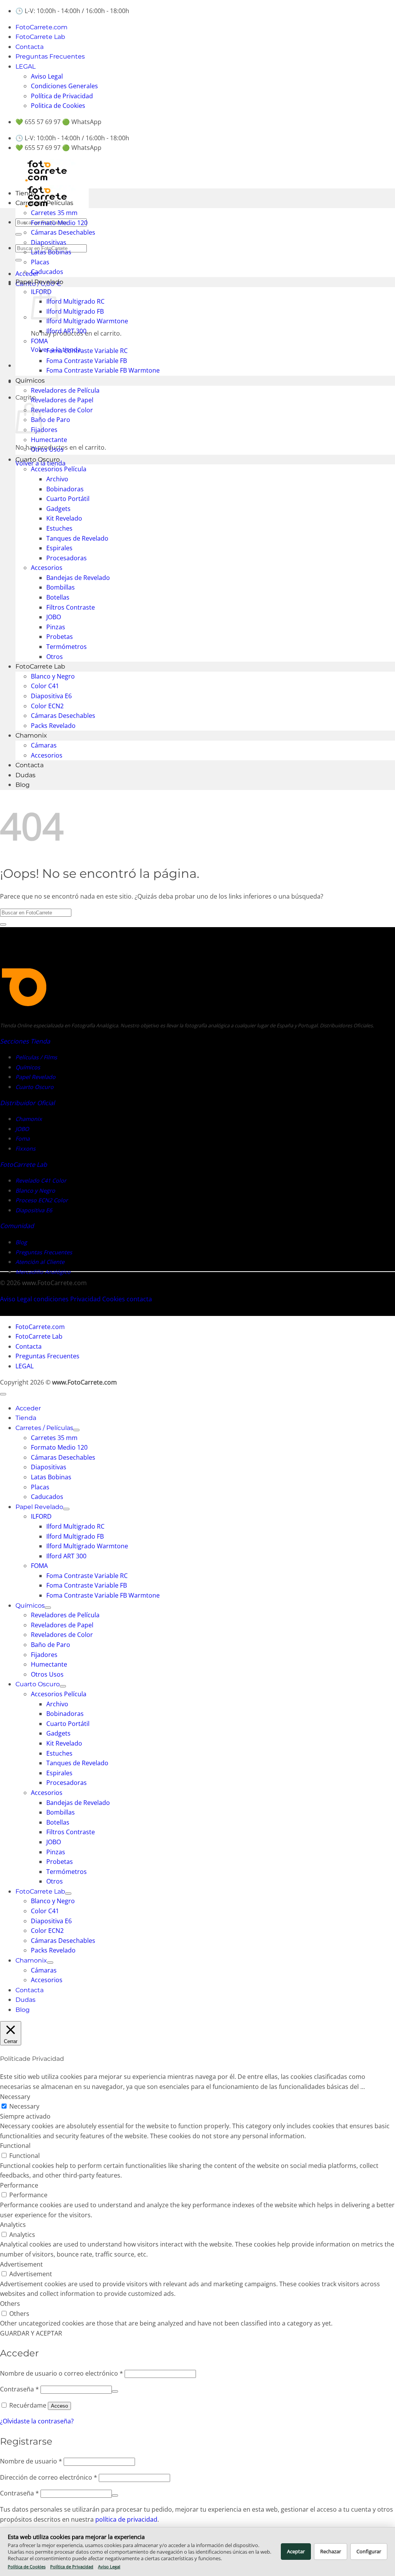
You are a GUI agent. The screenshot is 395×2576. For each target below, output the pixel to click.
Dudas (25, 775)
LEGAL (25, 66)
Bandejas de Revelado (78, 578)
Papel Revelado (39, 282)
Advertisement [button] (21, 2264)
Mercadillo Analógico (43, 1272)
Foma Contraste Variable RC (87, 351)
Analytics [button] (13, 2225)
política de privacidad (126, 2519)
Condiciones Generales (64, 86)
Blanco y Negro (53, 676)
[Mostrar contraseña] (115, 2391)
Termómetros (67, 647)
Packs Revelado (53, 726)
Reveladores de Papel (62, 400)
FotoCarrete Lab (40, 37)
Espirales (59, 548)
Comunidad (17, 1226)
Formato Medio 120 (59, 223)
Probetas (60, 637)
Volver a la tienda (41, 463)
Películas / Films (36, 1057)
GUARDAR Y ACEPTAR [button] (31, 2333)
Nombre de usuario (31, 2461)
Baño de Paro (51, 420)
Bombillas (61, 587)
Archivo (57, 479)
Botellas (58, 597)
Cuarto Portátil (68, 499)
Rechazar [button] (331, 2551)
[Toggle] (76, 1430)
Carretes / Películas (44, 203)
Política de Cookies (27, 2567)
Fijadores (44, 430)
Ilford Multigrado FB (75, 311)
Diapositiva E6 (51, 696)
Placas (40, 262)
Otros (55, 657)
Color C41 (45, 686)
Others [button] (10, 2304)
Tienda (26, 193)
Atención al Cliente (40, 1262)
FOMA (39, 341)
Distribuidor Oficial (27, 1103)
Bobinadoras (65, 489)
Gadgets (58, 509)
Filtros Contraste (71, 607)
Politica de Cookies (58, 106)
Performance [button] (19, 2185)
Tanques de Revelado (77, 538)
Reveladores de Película (65, 390)
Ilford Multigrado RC (75, 301)
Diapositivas (49, 242)
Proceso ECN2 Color (42, 1200)
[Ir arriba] (3, 1394)
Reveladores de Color (62, 410)
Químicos (30, 381)
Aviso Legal (47, 76)
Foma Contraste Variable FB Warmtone (103, 370)
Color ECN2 (47, 706)
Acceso (59, 2406)
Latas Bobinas (51, 252)
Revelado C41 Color (41, 1180)
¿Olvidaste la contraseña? (37, 2421)
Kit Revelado (64, 518)
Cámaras (44, 745)
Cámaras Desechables (63, 232)
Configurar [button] (369, 2551)
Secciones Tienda (25, 1041)
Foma (23, 1138)
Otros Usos (47, 449)
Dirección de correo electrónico (49, 2477)
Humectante (49, 440)
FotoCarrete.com (41, 27)
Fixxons (25, 1149)
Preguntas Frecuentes (50, 56)
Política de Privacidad (62, 96)
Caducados (47, 272)
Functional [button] (15, 2146)
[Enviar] (19, 234)
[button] (27, 274)
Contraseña (19, 2389)
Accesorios (47, 568)
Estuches (59, 528)
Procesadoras (67, 558)
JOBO (54, 617)
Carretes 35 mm (54, 213)
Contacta (30, 47)
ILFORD (41, 1516)
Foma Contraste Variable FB (87, 361)
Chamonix (31, 735)
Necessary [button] (15, 2097)
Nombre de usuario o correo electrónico (62, 2373)
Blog (23, 785)
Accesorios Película (59, 469)
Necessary (24, 2106)
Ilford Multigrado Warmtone (87, 321)
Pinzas (56, 627)
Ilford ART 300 (66, 331)
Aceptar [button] (296, 2551)
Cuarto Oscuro (38, 460)
